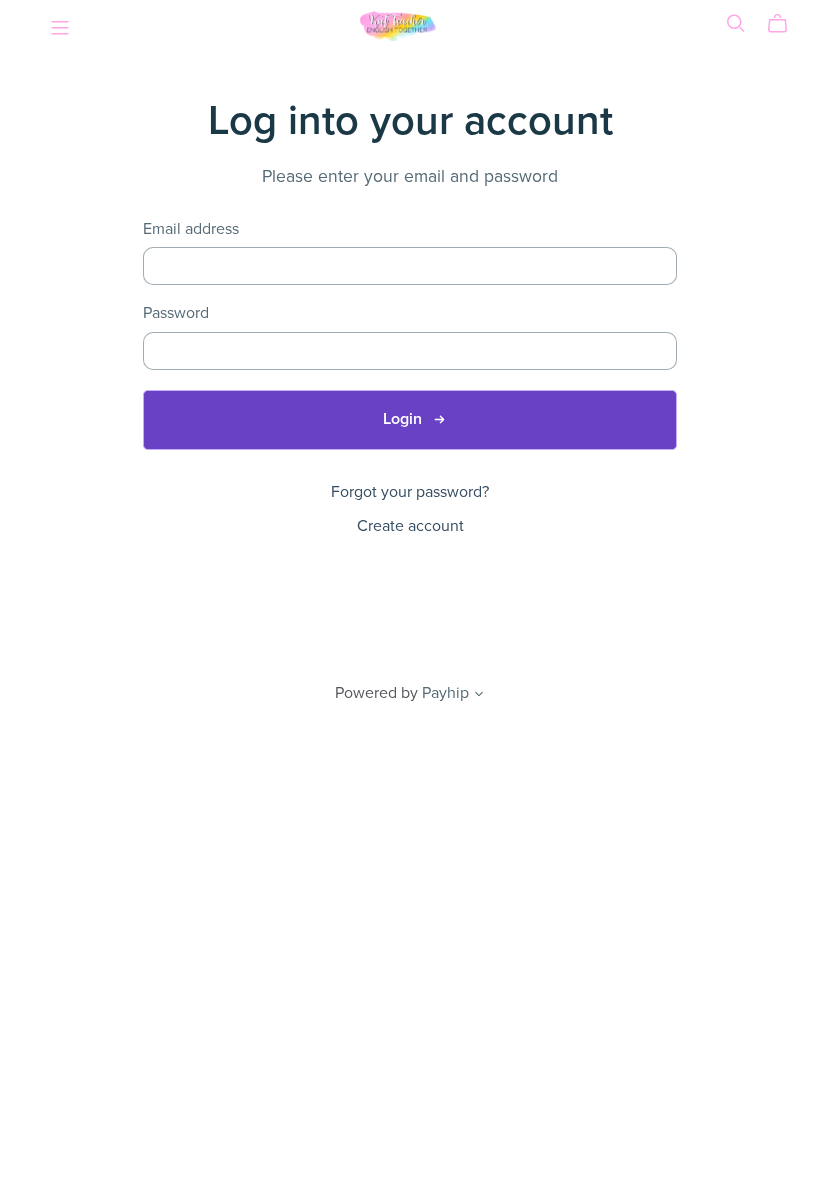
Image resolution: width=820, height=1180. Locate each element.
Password (176, 313)
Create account (410, 526)
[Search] (736, 23)
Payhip (445, 693)
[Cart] (785, 24)
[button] (479, 696)
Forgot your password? (410, 492)
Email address (191, 229)
